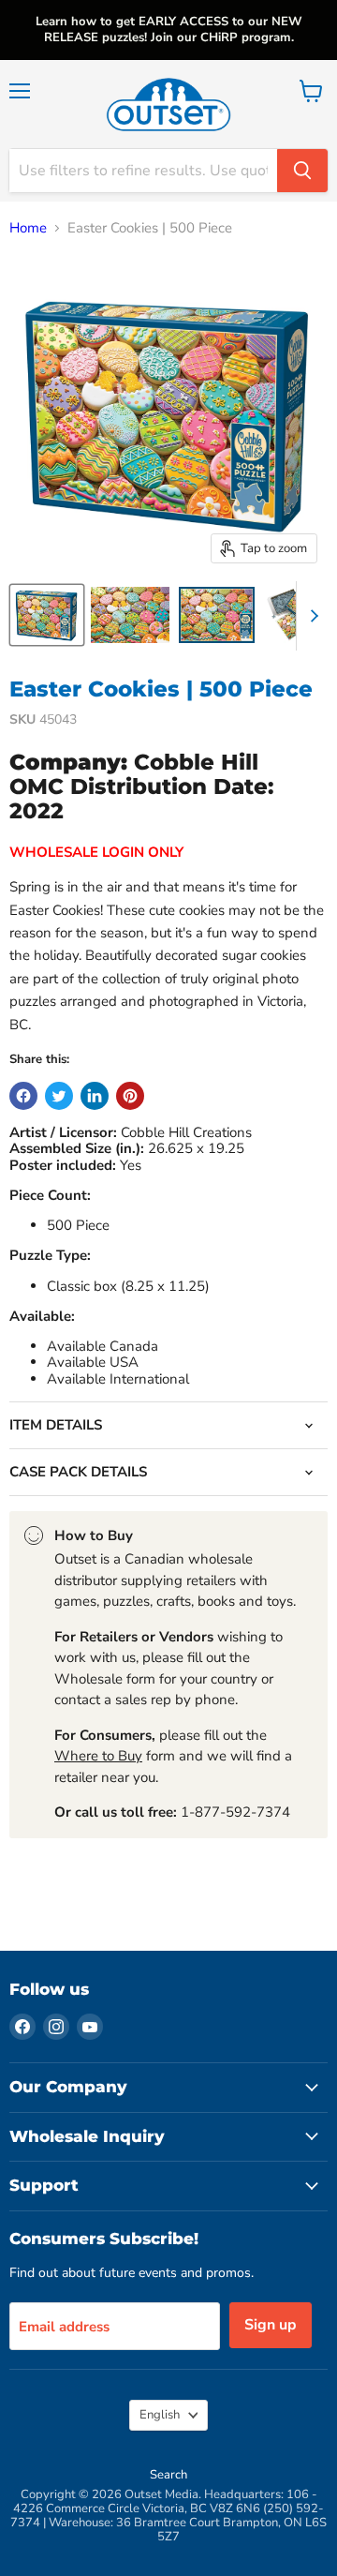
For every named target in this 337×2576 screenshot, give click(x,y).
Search (168, 2475)
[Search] (302, 171)
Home (28, 228)
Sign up (271, 2325)
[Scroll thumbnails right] (311, 616)
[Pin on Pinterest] (130, 1096)
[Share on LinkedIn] (95, 1096)
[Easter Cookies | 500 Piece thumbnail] (47, 615)
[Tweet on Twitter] (59, 1096)
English (160, 2415)
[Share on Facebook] (23, 1096)
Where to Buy (98, 1756)
